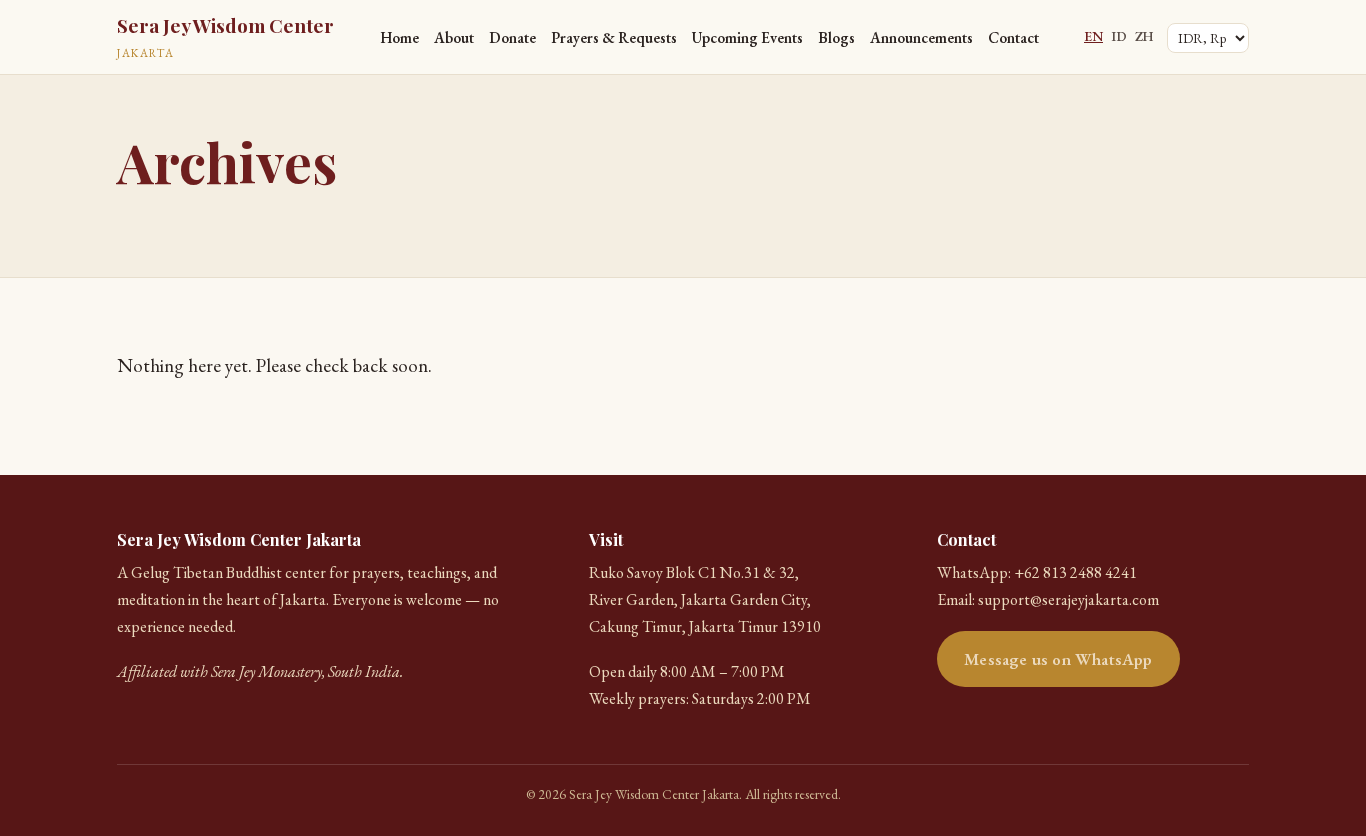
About (454, 38)
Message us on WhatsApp (1058, 659)
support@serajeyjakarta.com (1068, 599)
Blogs (836, 38)
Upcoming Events (747, 38)
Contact (1013, 38)
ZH (1144, 36)
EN (1093, 36)
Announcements (921, 38)
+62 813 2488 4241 (1075, 572)
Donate (512, 38)
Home (399, 38)
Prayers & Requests (614, 38)
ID (1119, 36)
